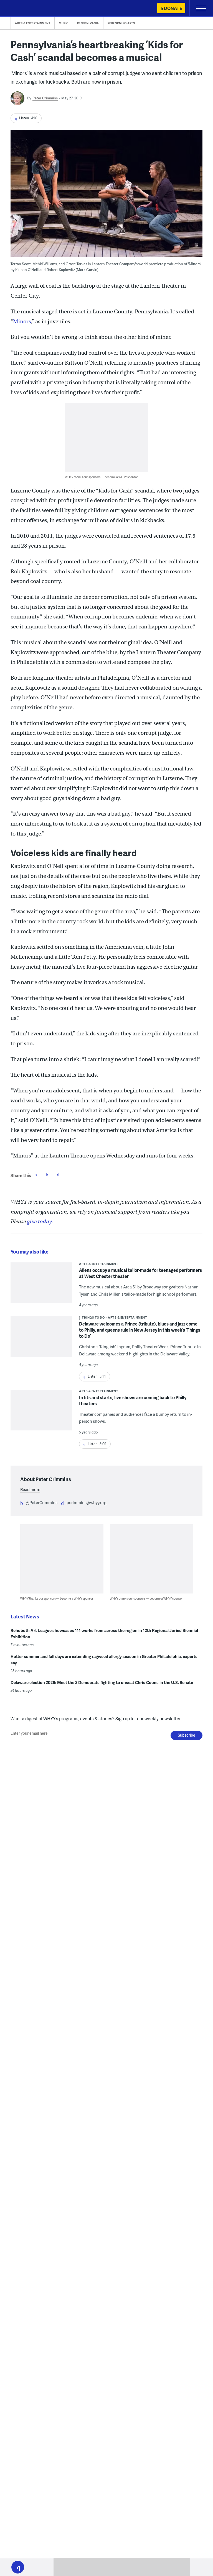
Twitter (47, 1175)
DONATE (173, 8)
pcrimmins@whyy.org (86, 1502)
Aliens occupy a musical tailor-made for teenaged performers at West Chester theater (140, 1273)
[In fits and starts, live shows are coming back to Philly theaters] (41, 1414)
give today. (40, 1222)
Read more (30, 1489)
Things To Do (93, 1317)
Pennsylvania (88, 23)
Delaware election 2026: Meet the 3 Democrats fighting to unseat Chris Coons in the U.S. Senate (102, 1682)
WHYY (21, 9)
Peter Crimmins (45, 98)
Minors (22, 322)
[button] (18, 2567)
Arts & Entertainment (33, 23)
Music (64, 23)
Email (58, 1175)
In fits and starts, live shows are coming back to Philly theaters (133, 1400)
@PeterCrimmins (42, 1502)
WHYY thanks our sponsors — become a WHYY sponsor (101, 477)
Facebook (36, 1175)
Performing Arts (121, 23)
